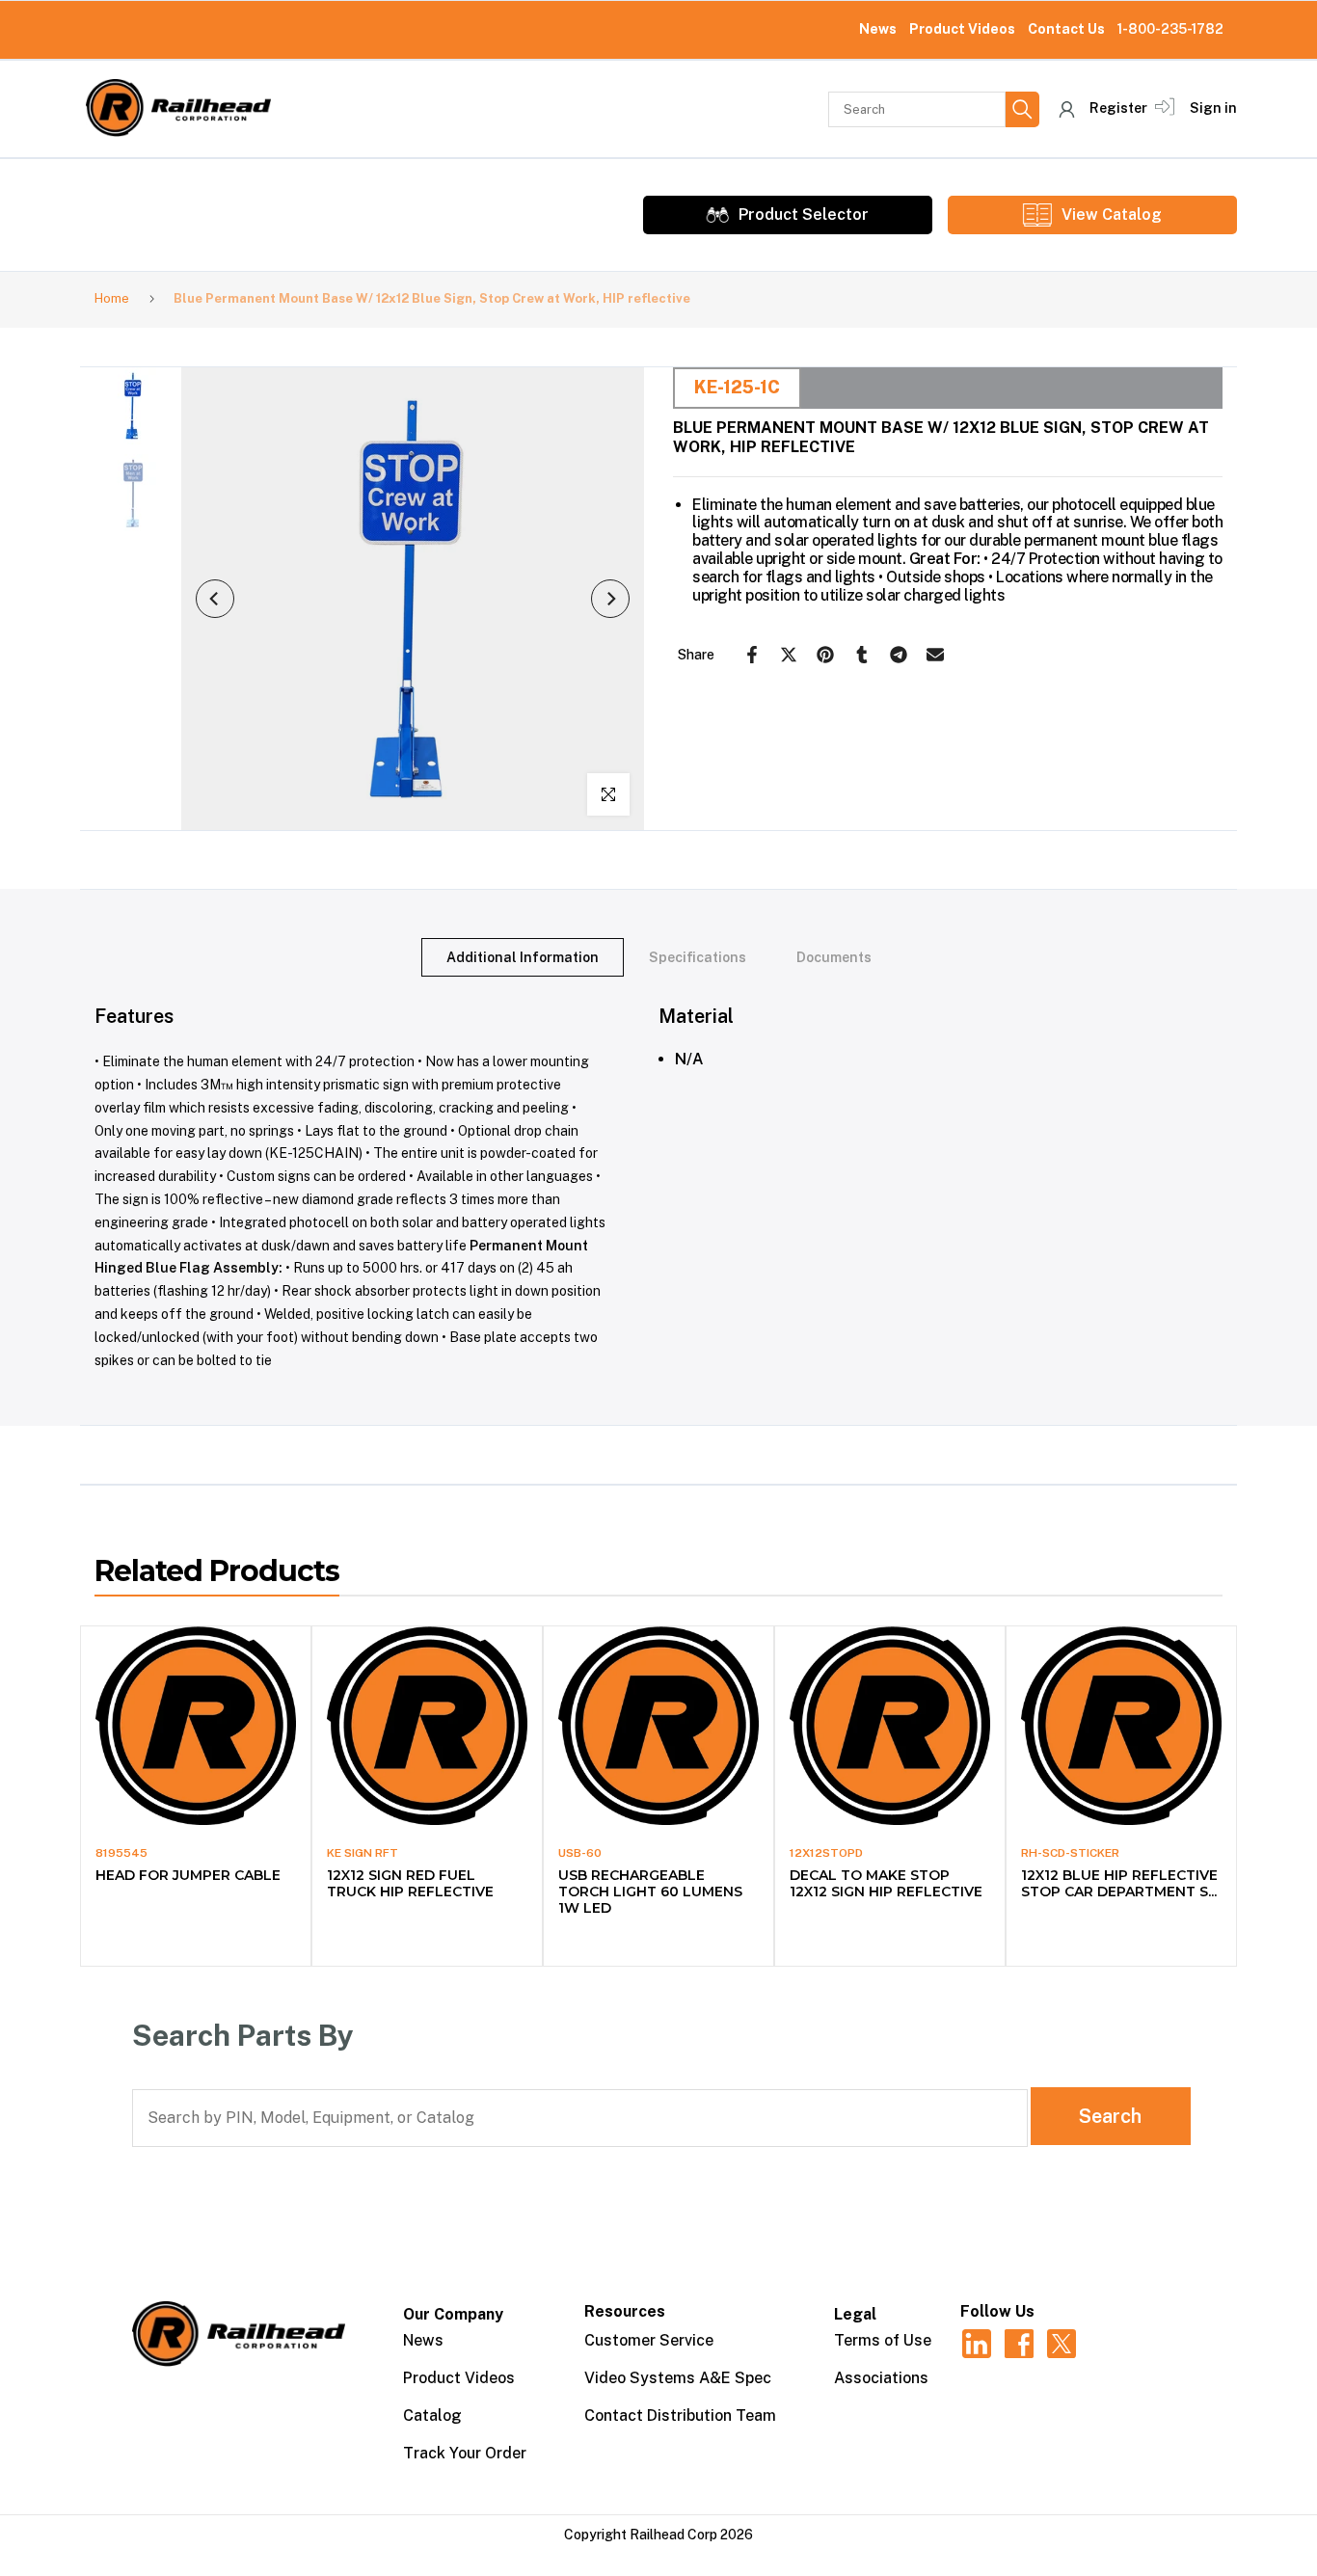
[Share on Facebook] (752, 655)
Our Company (453, 2314)
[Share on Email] (935, 655)
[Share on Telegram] (899, 655)
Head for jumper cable (188, 1875)
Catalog (432, 2415)
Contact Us (1066, 29)
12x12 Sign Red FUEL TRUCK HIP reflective (410, 1883)
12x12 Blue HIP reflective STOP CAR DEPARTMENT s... (1119, 1883)
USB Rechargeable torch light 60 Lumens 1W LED (650, 1892)
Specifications (698, 957)
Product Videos (962, 29)
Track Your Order (465, 2453)
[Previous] (215, 599)
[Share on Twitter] (789, 655)
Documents (834, 957)
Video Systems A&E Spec (678, 2378)
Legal (855, 2314)
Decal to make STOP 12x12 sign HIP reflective (886, 1883)
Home (112, 298)
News (878, 29)
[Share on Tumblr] (862, 655)
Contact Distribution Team (680, 2415)
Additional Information (523, 957)
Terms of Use (883, 2340)
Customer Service (649, 2340)
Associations (881, 2378)
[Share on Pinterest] (825, 655)
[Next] (610, 599)
